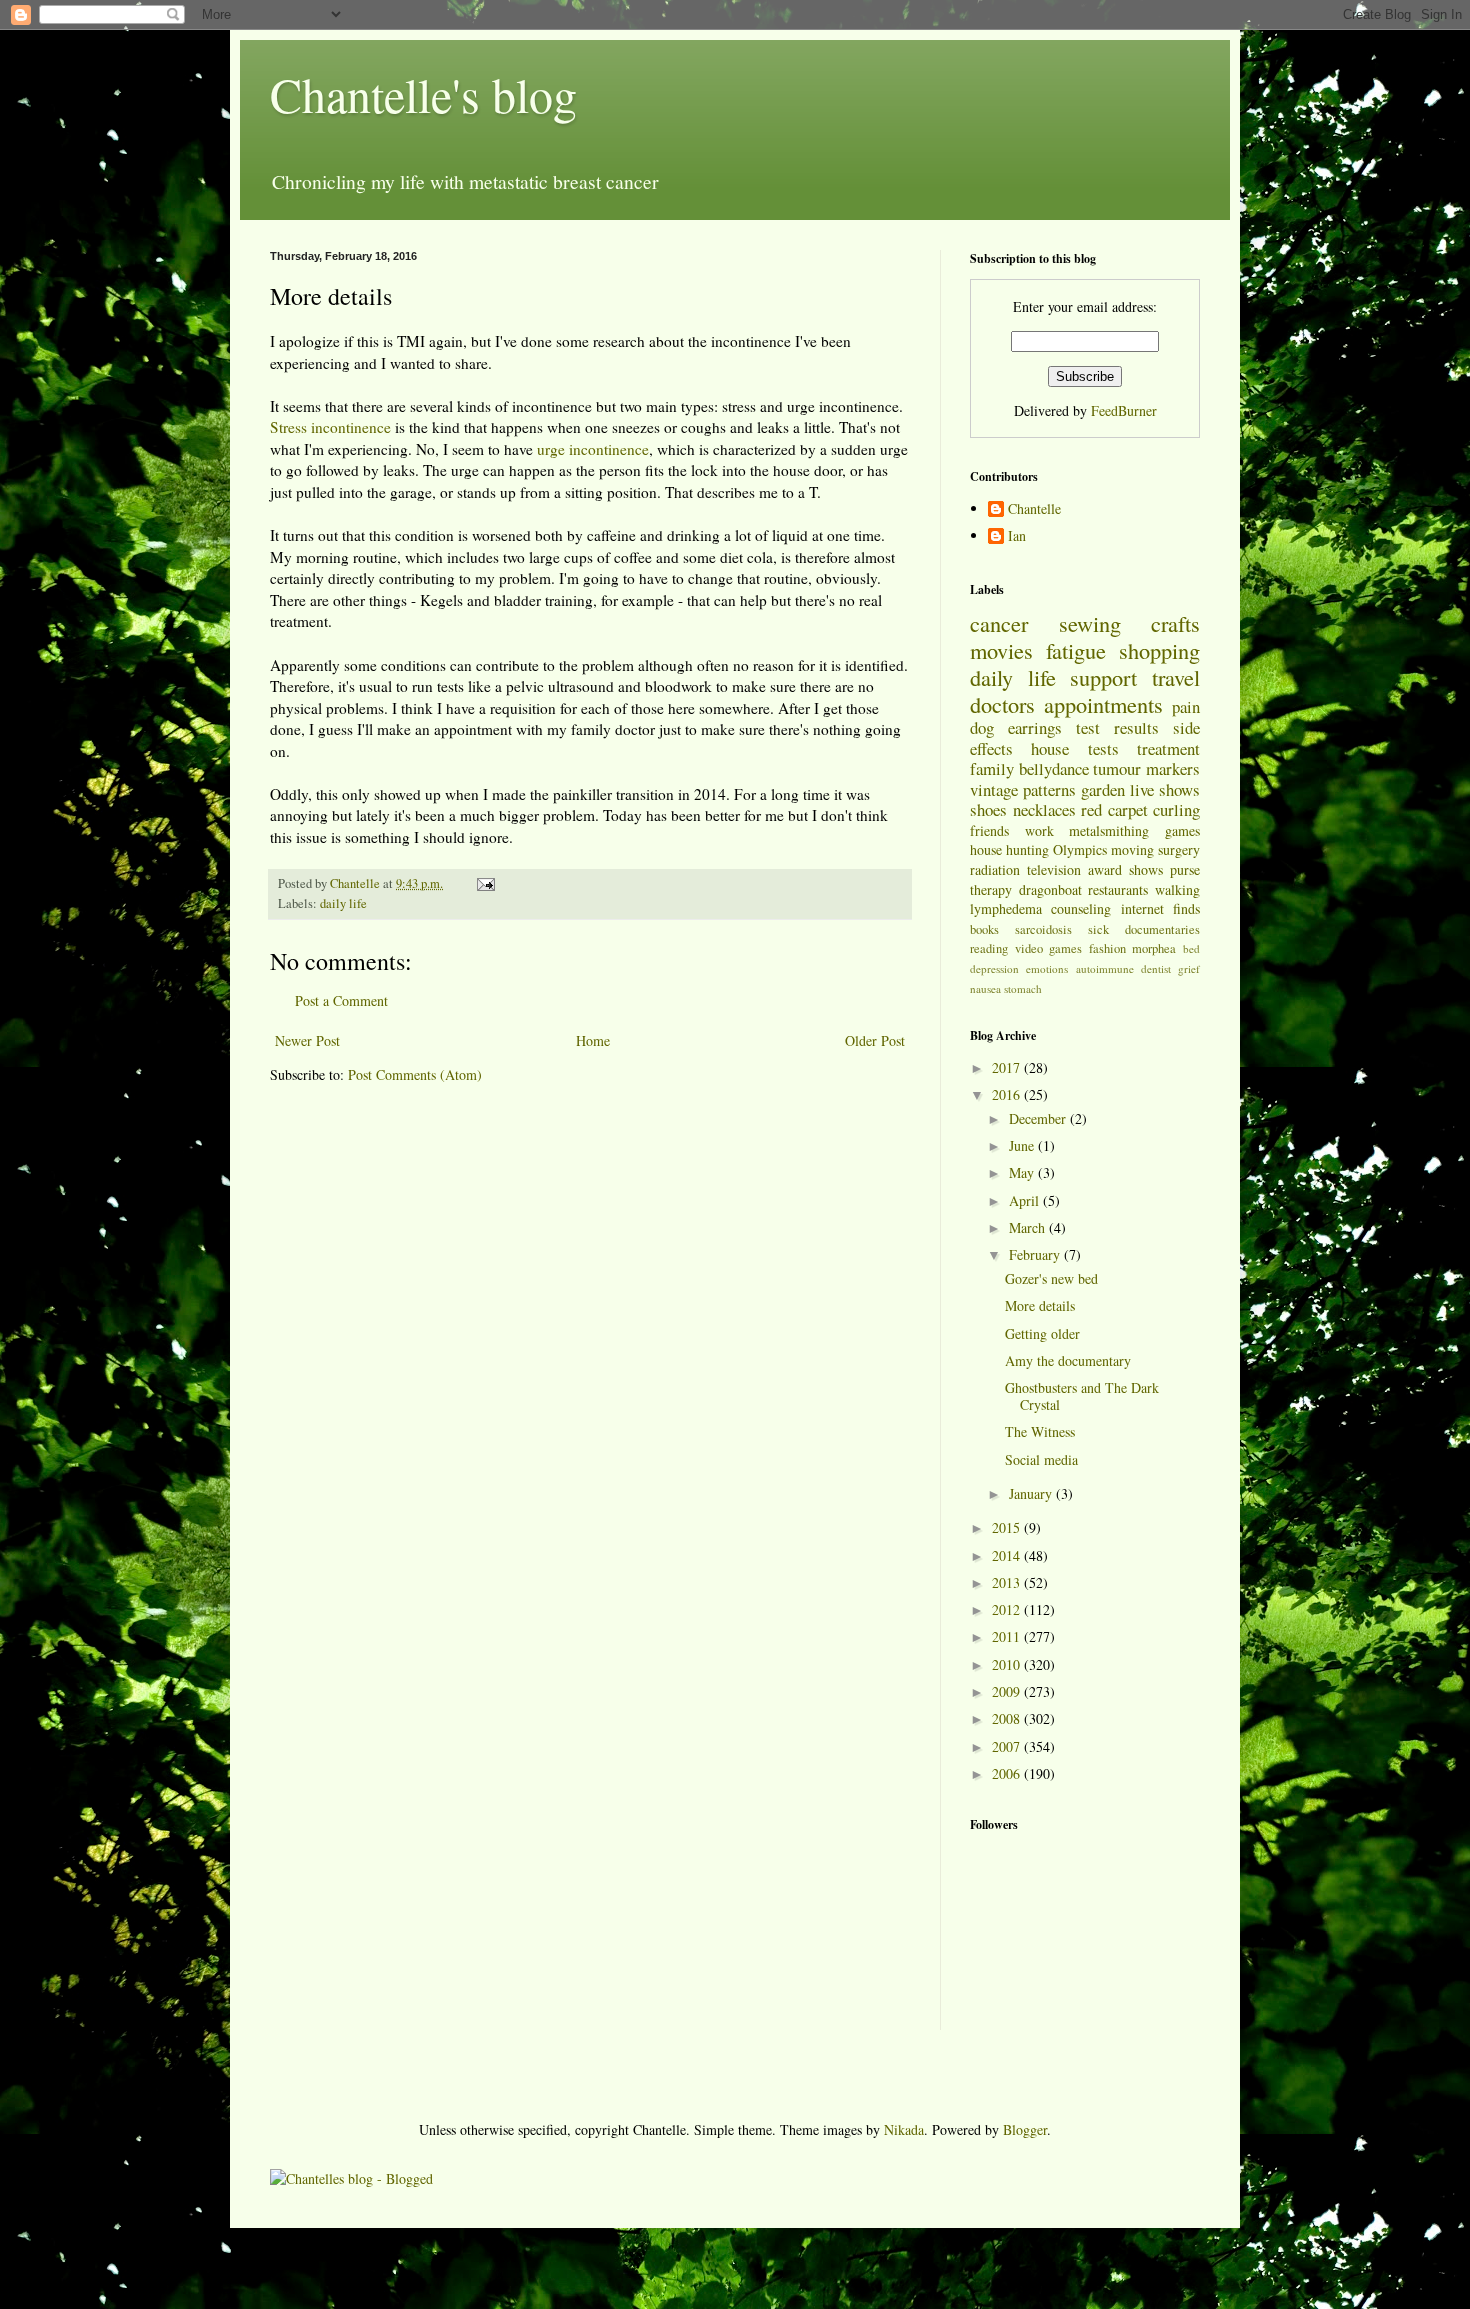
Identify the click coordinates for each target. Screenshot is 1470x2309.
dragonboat (1050, 889)
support (1103, 677)
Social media (1041, 1459)
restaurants (1118, 889)
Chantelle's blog (423, 94)
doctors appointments (1066, 704)
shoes (988, 809)
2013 (1008, 1582)
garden (1103, 789)
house (1050, 748)
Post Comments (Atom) (415, 1074)
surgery (1179, 849)
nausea (985, 988)
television (1054, 869)
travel (1176, 677)
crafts (1175, 623)
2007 (1008, 1746)
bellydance (1054, 768)
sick (1098, 929)
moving (1132, 849)
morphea (1154, 948)
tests (1103, 748)
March (1029, 1227)
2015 (1008, 1527)
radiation (995, 869)
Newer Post (307, 1040)
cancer (999, 623)
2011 (1008, 1636)
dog (982, 727)
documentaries (1162, 929)
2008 (1008, 1718)
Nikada (904, 2129)
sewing (1090, 623)
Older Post (875, 1040)
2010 (1008, 1664)
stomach (1023, 988)
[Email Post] (484, 883)
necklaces (1044, 809)
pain (1186, 706)
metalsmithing (1109, 830)
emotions (1047, 968)
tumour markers (1146, 768)
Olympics (1080, 849)
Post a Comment (341, 1000)
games (1182, 830)
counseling (1081, 908)
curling (1176, 809)
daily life (343, 903)
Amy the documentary (1068, 1360)
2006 (1008, 1773)
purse (1185, 869)
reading (989, 948)
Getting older (1042, 1333)
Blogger (1025, 2129)
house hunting (1009, 849)
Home (593, 1040)
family (992, 768)
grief (1189, 968)
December (1039, 1118)
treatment (1168, 748)
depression (994, 968)
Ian (1017, 536)
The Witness (1040, 1431)
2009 (1008, 1691)
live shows (1165, 789)
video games (1049, 948)
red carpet (1114, 809)
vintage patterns (1023, 789)
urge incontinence (593, 449)
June (1023, 1145)
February (1036, 1254)
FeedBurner (1124, 410)
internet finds (1160, 908)
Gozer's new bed (1051, 1278)
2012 (1008, 1609)
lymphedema (1006, 908)
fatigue (1076, 650)
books (984, 929)
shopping (1159, 650)
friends (989, 830)
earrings (1035, 727)
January (1032, 1493)
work (1039, 830)
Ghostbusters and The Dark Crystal (1082, 1396)
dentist (1156, 968)
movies (1001, 650)
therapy (991, 889)
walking (1177, 889)
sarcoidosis (1043, 929)
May (1023, 1172)
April (1026, 1200)
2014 (1008, 1555)
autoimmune (1105, 968)
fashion (1107, 948)
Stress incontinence (330, 427)
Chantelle (1034, 509)
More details (1040, 1305)
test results (1117, 727)
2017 (1008, 1067)
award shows (1125, 869)
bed (1191, 948)
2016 (1008, 1094)
